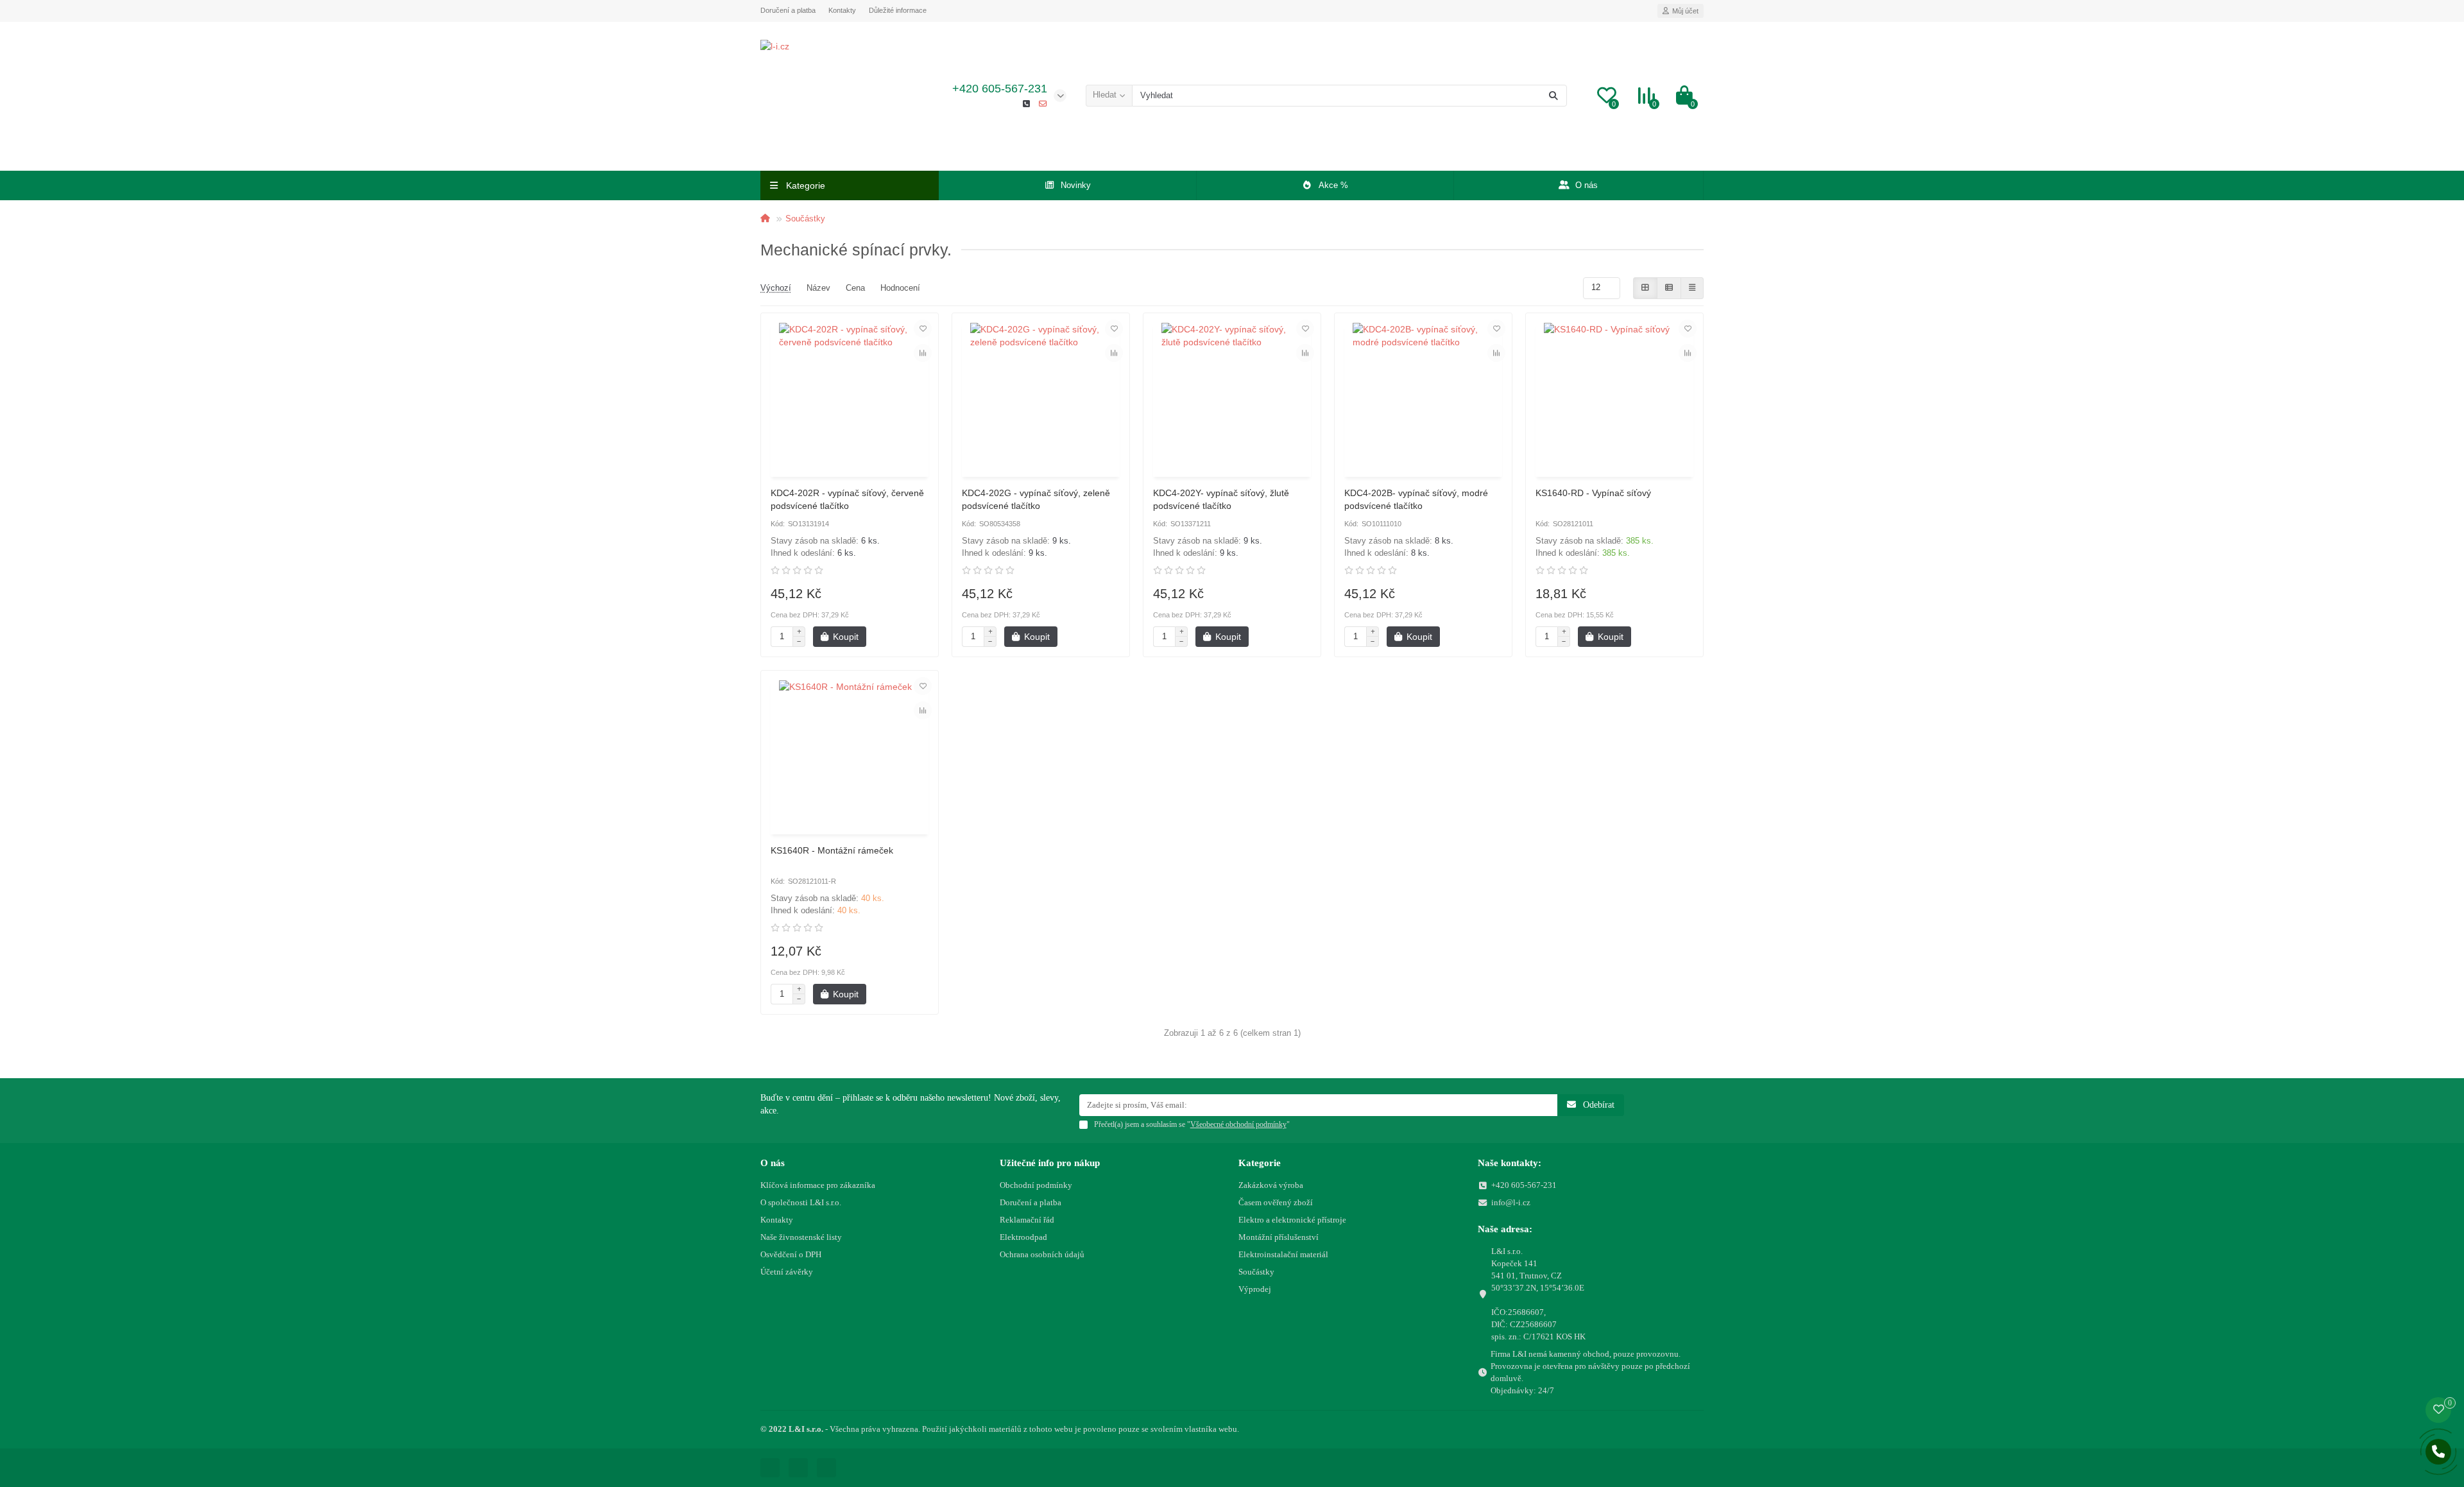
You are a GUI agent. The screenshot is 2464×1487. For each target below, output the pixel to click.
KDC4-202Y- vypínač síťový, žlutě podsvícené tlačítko (1221, 499)
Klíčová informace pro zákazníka (818, 1185)
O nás (1587, 185)
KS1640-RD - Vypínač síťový (1593, 493)
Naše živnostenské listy (801, 1237)
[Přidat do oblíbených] (923, 329)
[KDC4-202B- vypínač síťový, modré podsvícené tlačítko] (1423, 397)
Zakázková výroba (1271, 1185)
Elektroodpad (1023, 1237)
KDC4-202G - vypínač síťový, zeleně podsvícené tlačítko (1036, 499)
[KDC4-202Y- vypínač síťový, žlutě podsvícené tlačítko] (1232, 397)
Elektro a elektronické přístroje (1292, 1220)
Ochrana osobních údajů (1042, 1254)
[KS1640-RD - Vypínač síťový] (1614, 397)
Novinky (1076, 185)
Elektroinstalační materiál (1283, 1254)
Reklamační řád (1027, 1220)
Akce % (1333, 185)
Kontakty (842, 10)
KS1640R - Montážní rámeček (832, 850)
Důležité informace (898, 10)
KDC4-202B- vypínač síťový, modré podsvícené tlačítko (1416, 499)
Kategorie (1260, 1163)
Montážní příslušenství (1279, 1237)
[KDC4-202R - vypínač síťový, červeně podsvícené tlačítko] (850, 397)
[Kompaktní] (1692, 288)
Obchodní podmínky (1036, 1185)
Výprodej (1255, 1289)
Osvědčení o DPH (791, 1254)
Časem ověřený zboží (1276, 1202)
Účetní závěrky (787, 1272)
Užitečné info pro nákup (1050, 1163)
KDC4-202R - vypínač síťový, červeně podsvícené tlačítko (847, 499)
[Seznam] (1669, 288)
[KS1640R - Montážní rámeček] (850, 754)
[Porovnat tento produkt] (923, 353)
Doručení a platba (788, 10)
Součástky (805, 219)
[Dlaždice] (1645, 288)
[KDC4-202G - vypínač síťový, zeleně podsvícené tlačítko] (1041, 397)
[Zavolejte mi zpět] (2438, 1452)
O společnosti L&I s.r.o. (801, 1202)
